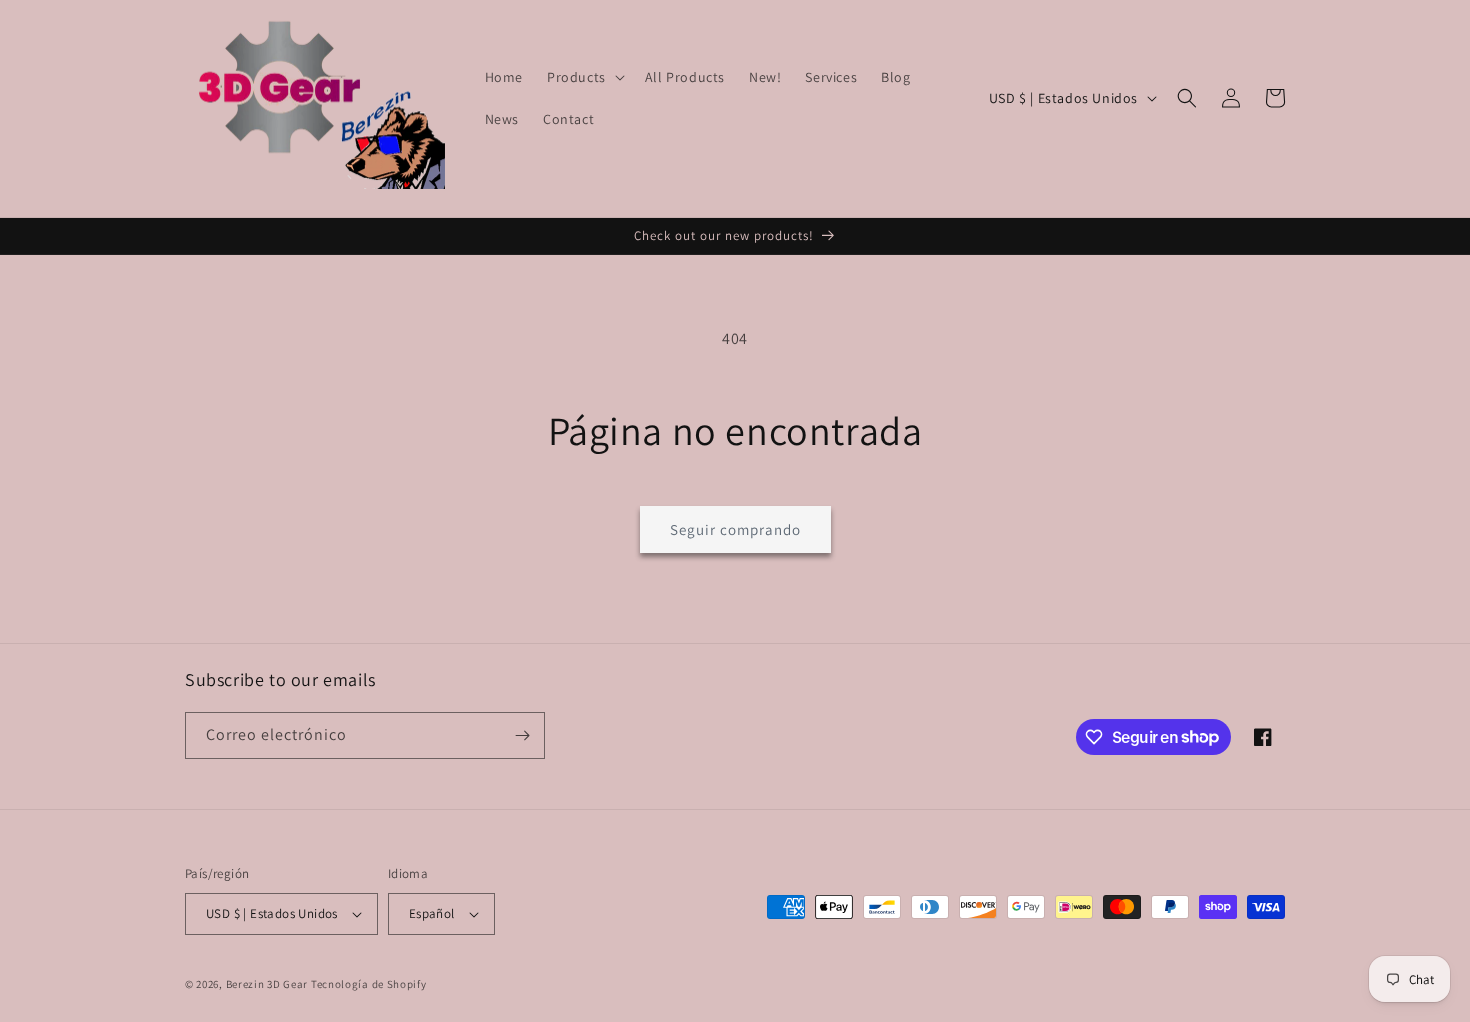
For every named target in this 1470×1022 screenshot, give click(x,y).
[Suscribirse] (522, 735)
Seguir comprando (735, 529)
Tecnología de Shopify (369, 984)
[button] (584, 77)
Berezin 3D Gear (267, 984)
